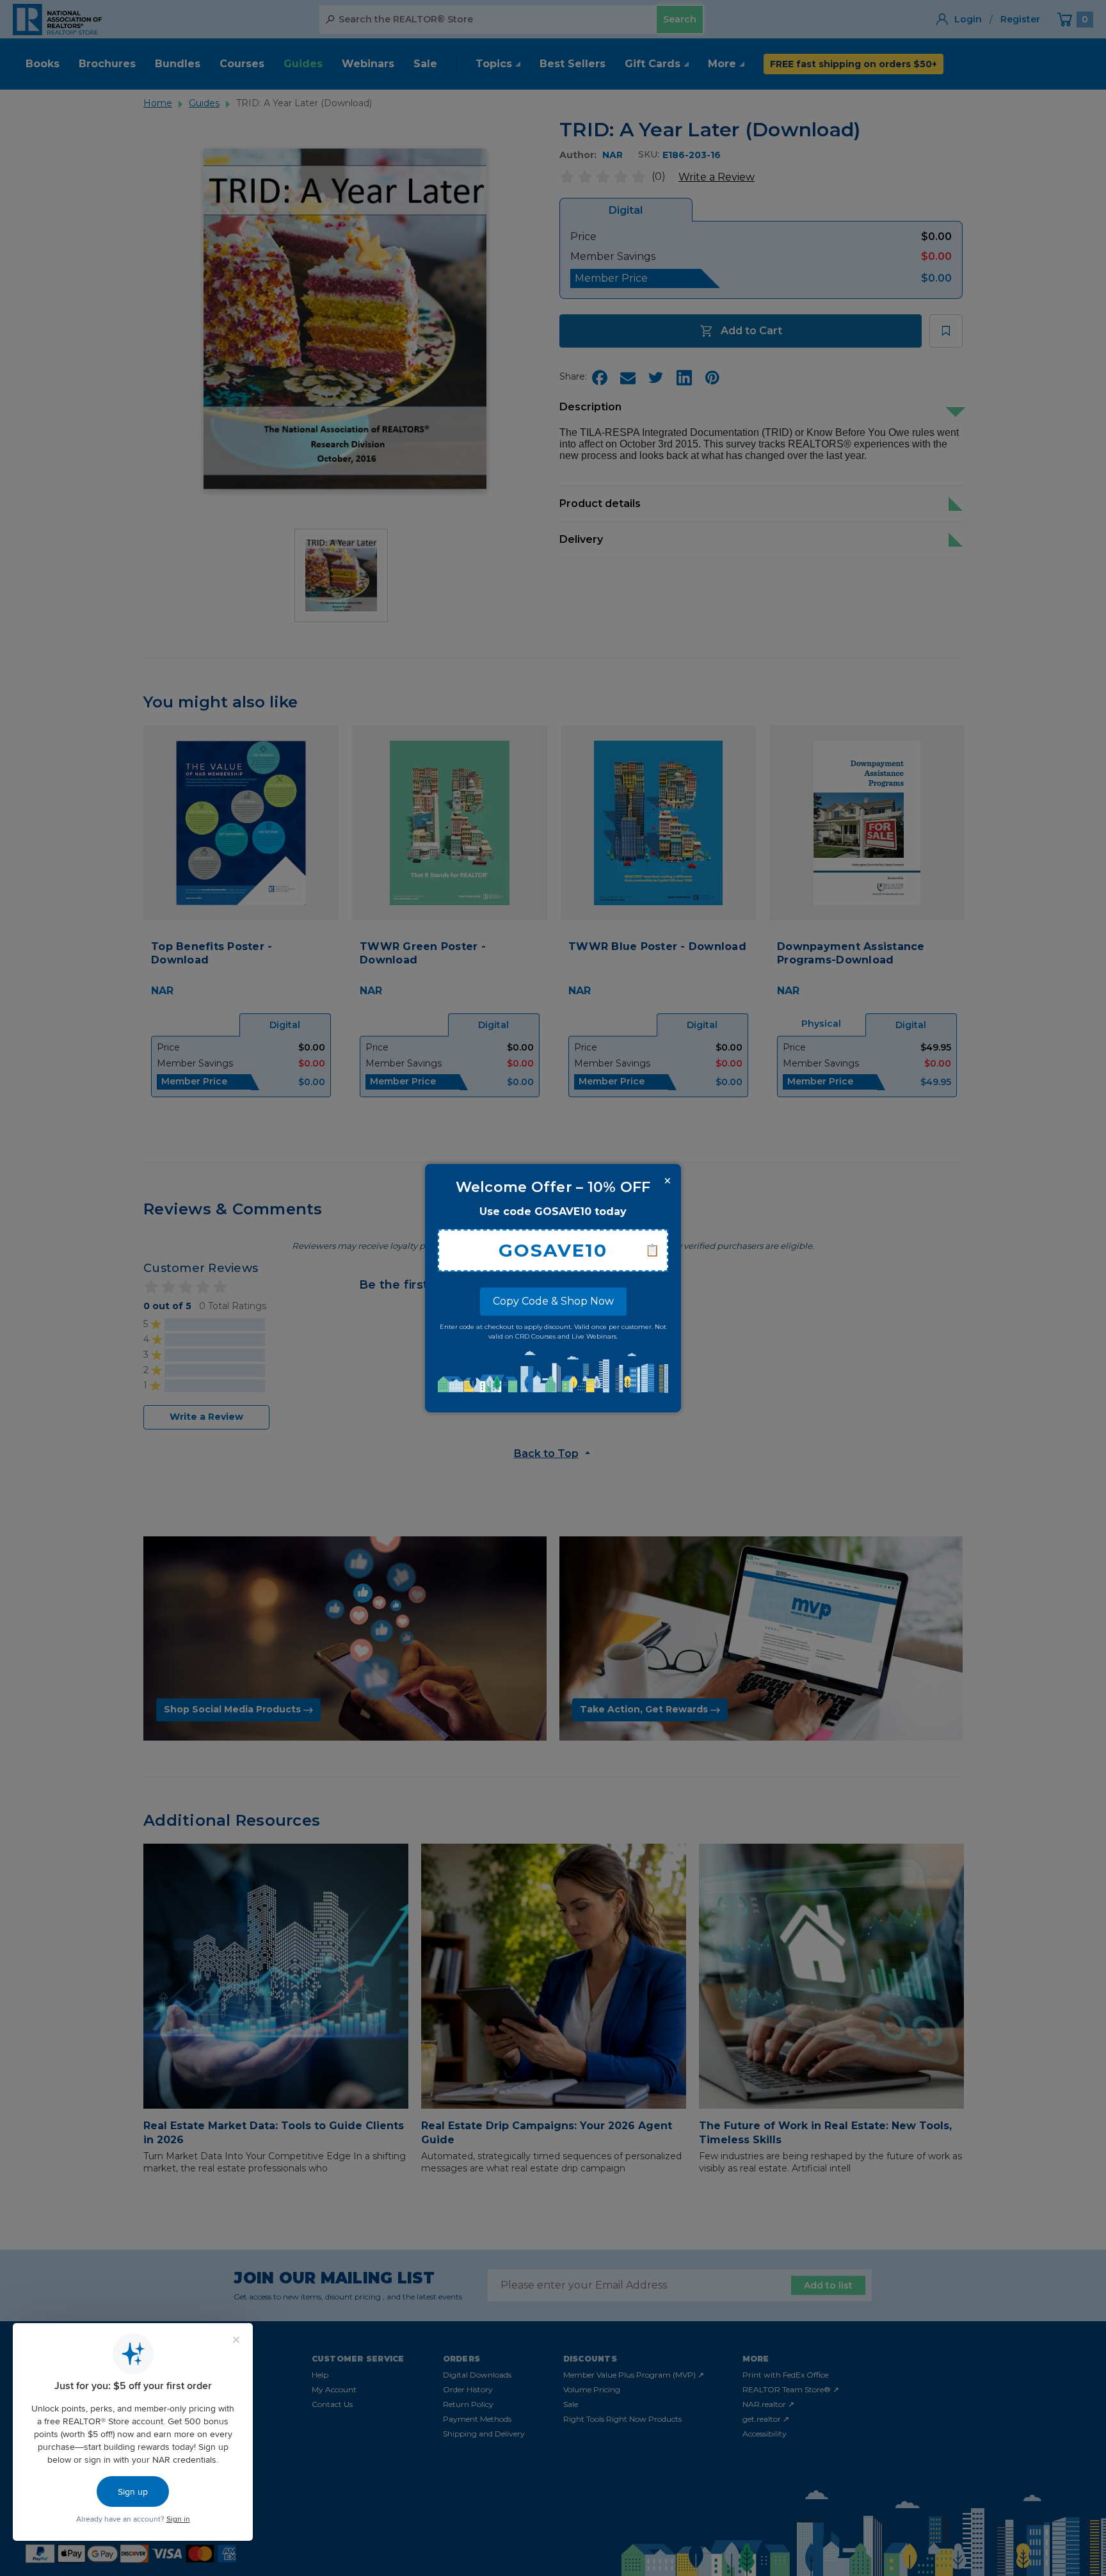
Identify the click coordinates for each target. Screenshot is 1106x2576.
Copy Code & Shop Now (553, 1301)
